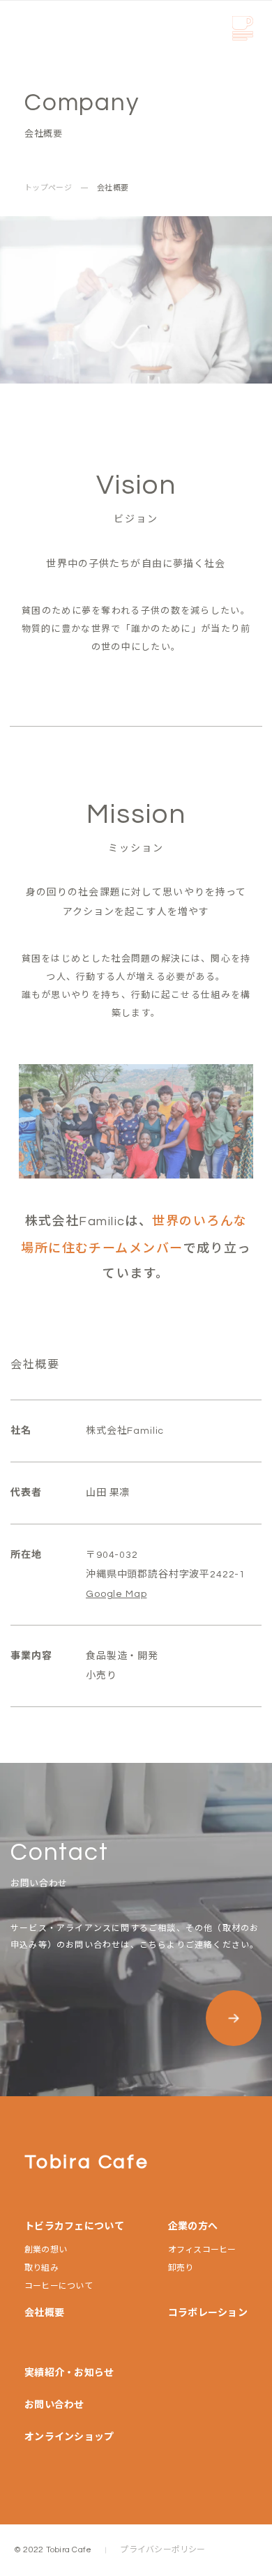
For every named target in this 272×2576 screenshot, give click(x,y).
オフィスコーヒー (202, 2250)
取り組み (41, 2268)
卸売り (181, 2268)
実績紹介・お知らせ (69, 2373)
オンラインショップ (69, 2437)
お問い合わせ (54, 2405)
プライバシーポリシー (163, 2550)
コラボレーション (208, 2313)
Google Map (116, 1594)
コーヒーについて (59, 2287)
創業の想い (46, 2250)
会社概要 (44, 2313)
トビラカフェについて (74, 2227)
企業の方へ (193, 2227)
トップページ (48, 188)
